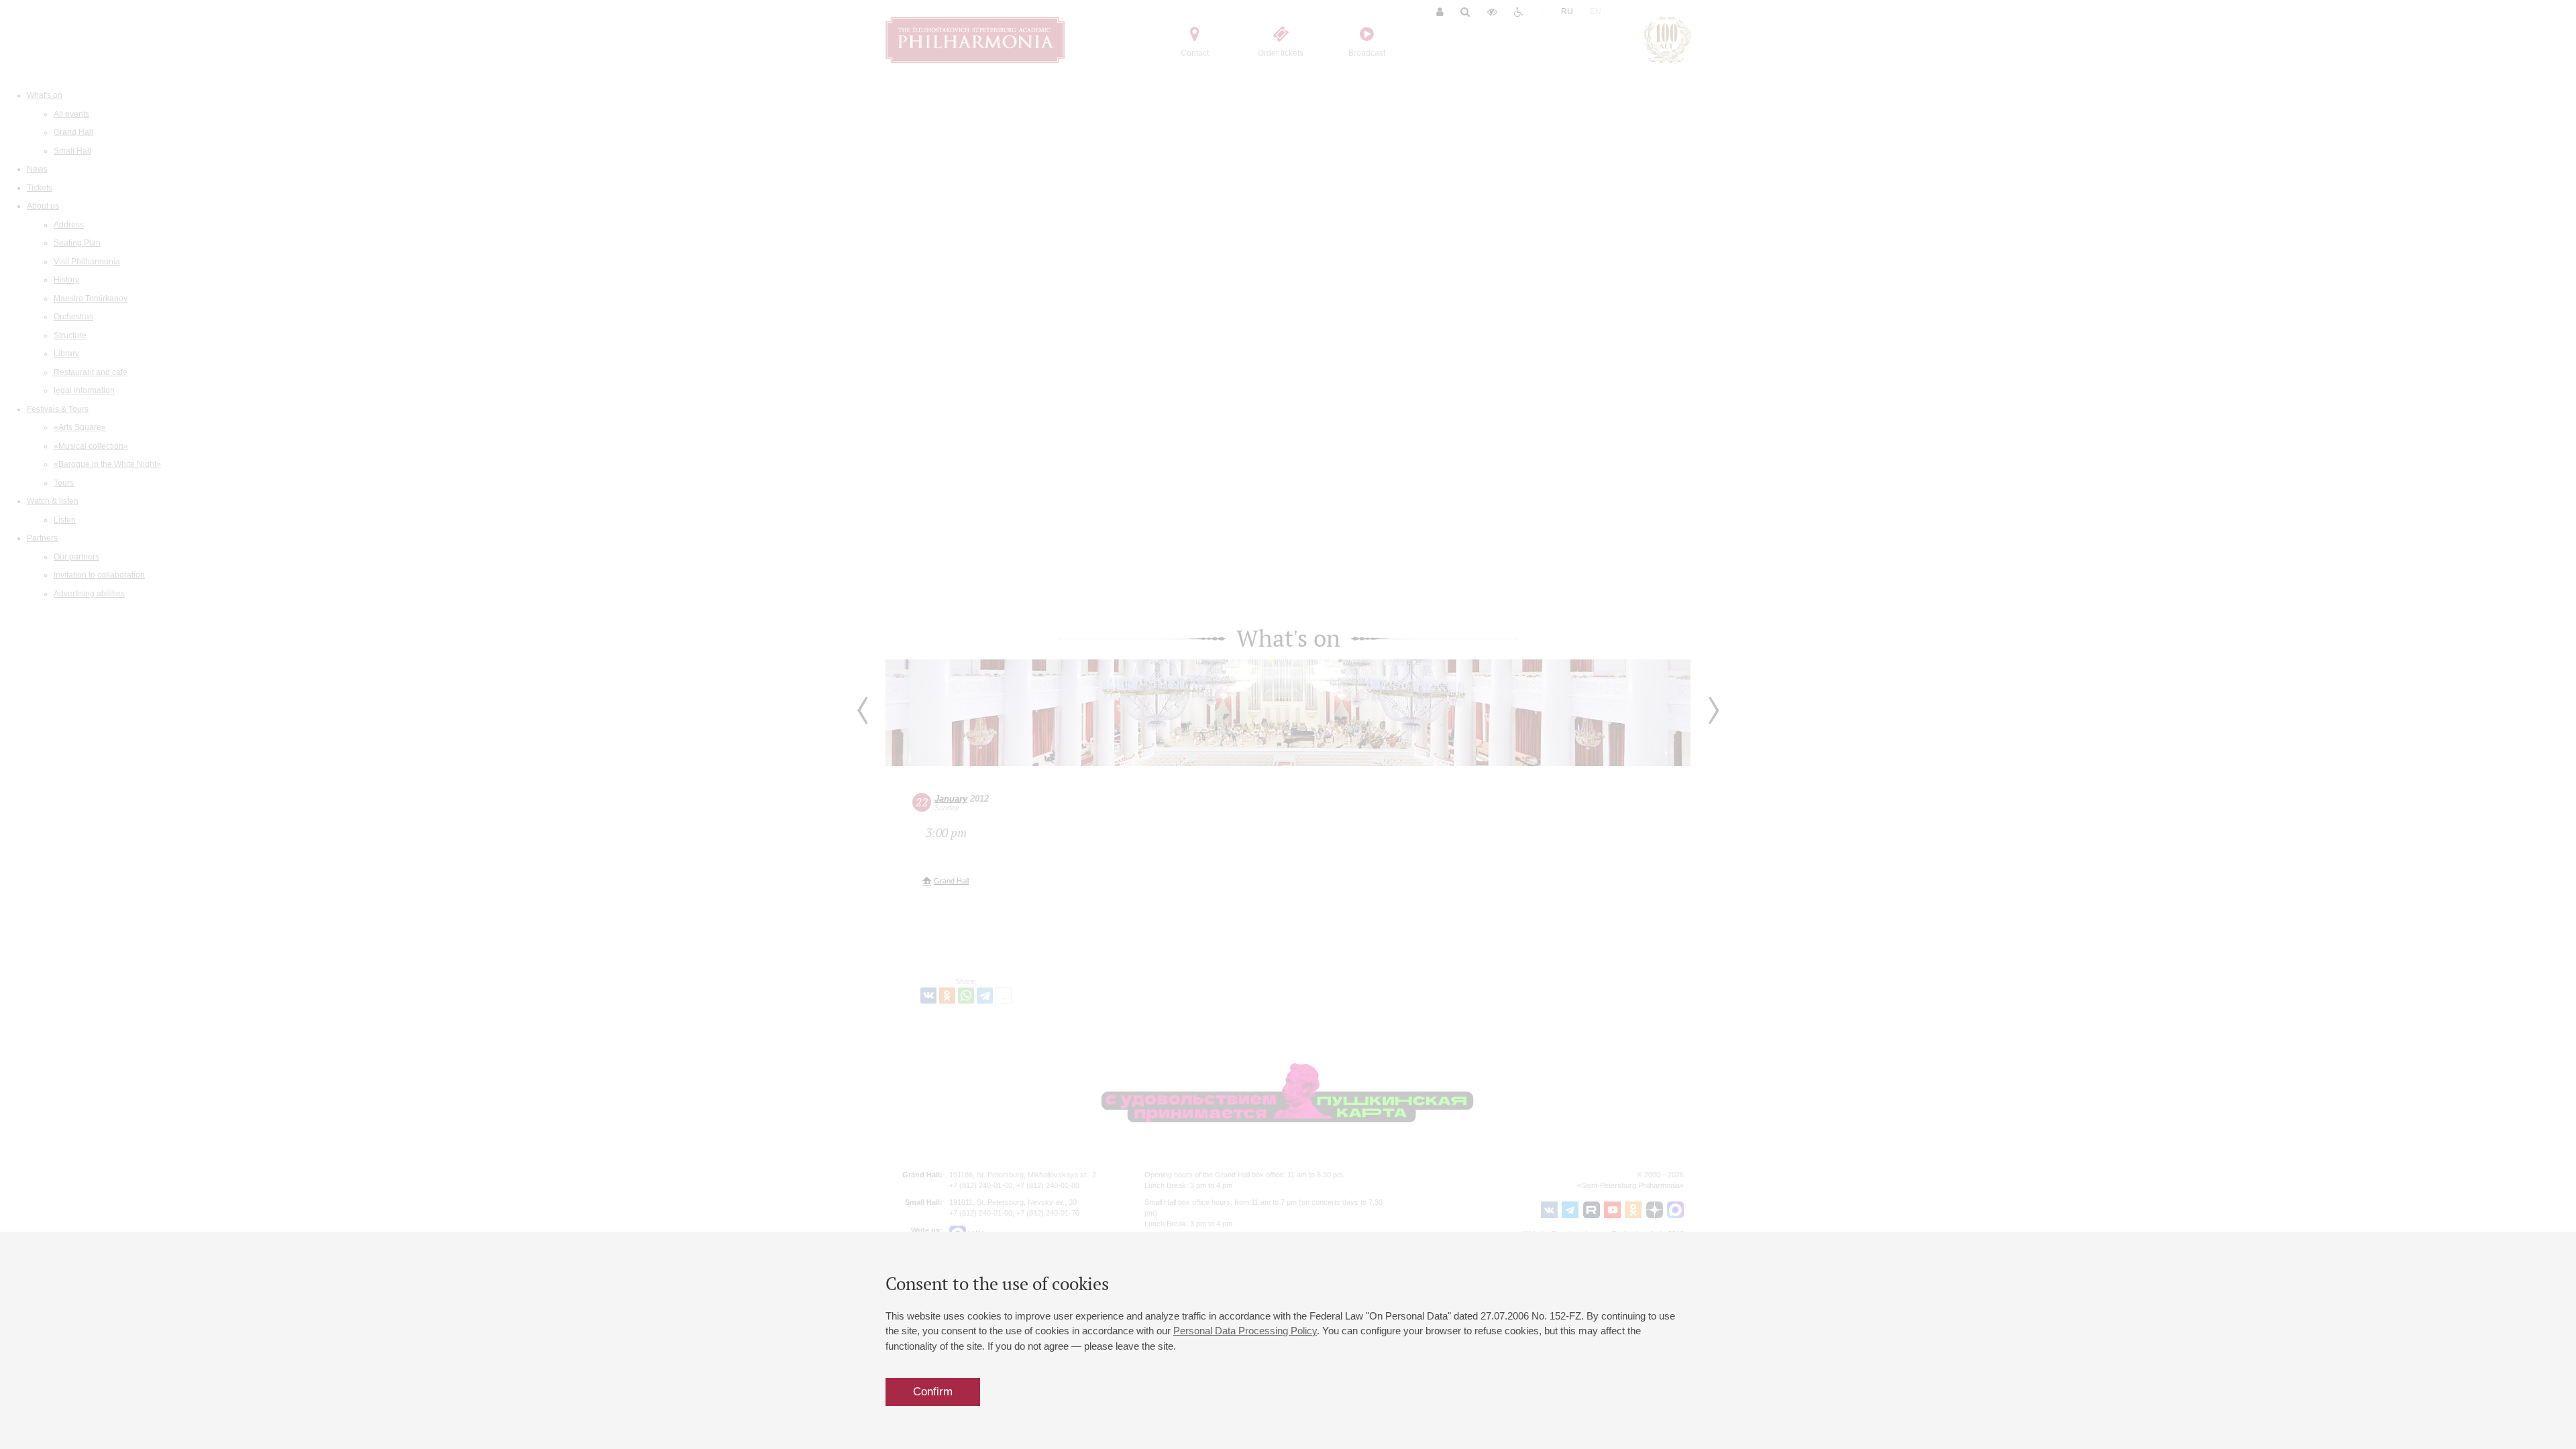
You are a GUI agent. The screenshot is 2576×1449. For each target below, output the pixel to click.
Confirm (933, 1392)
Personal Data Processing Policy (1245, 1331)
